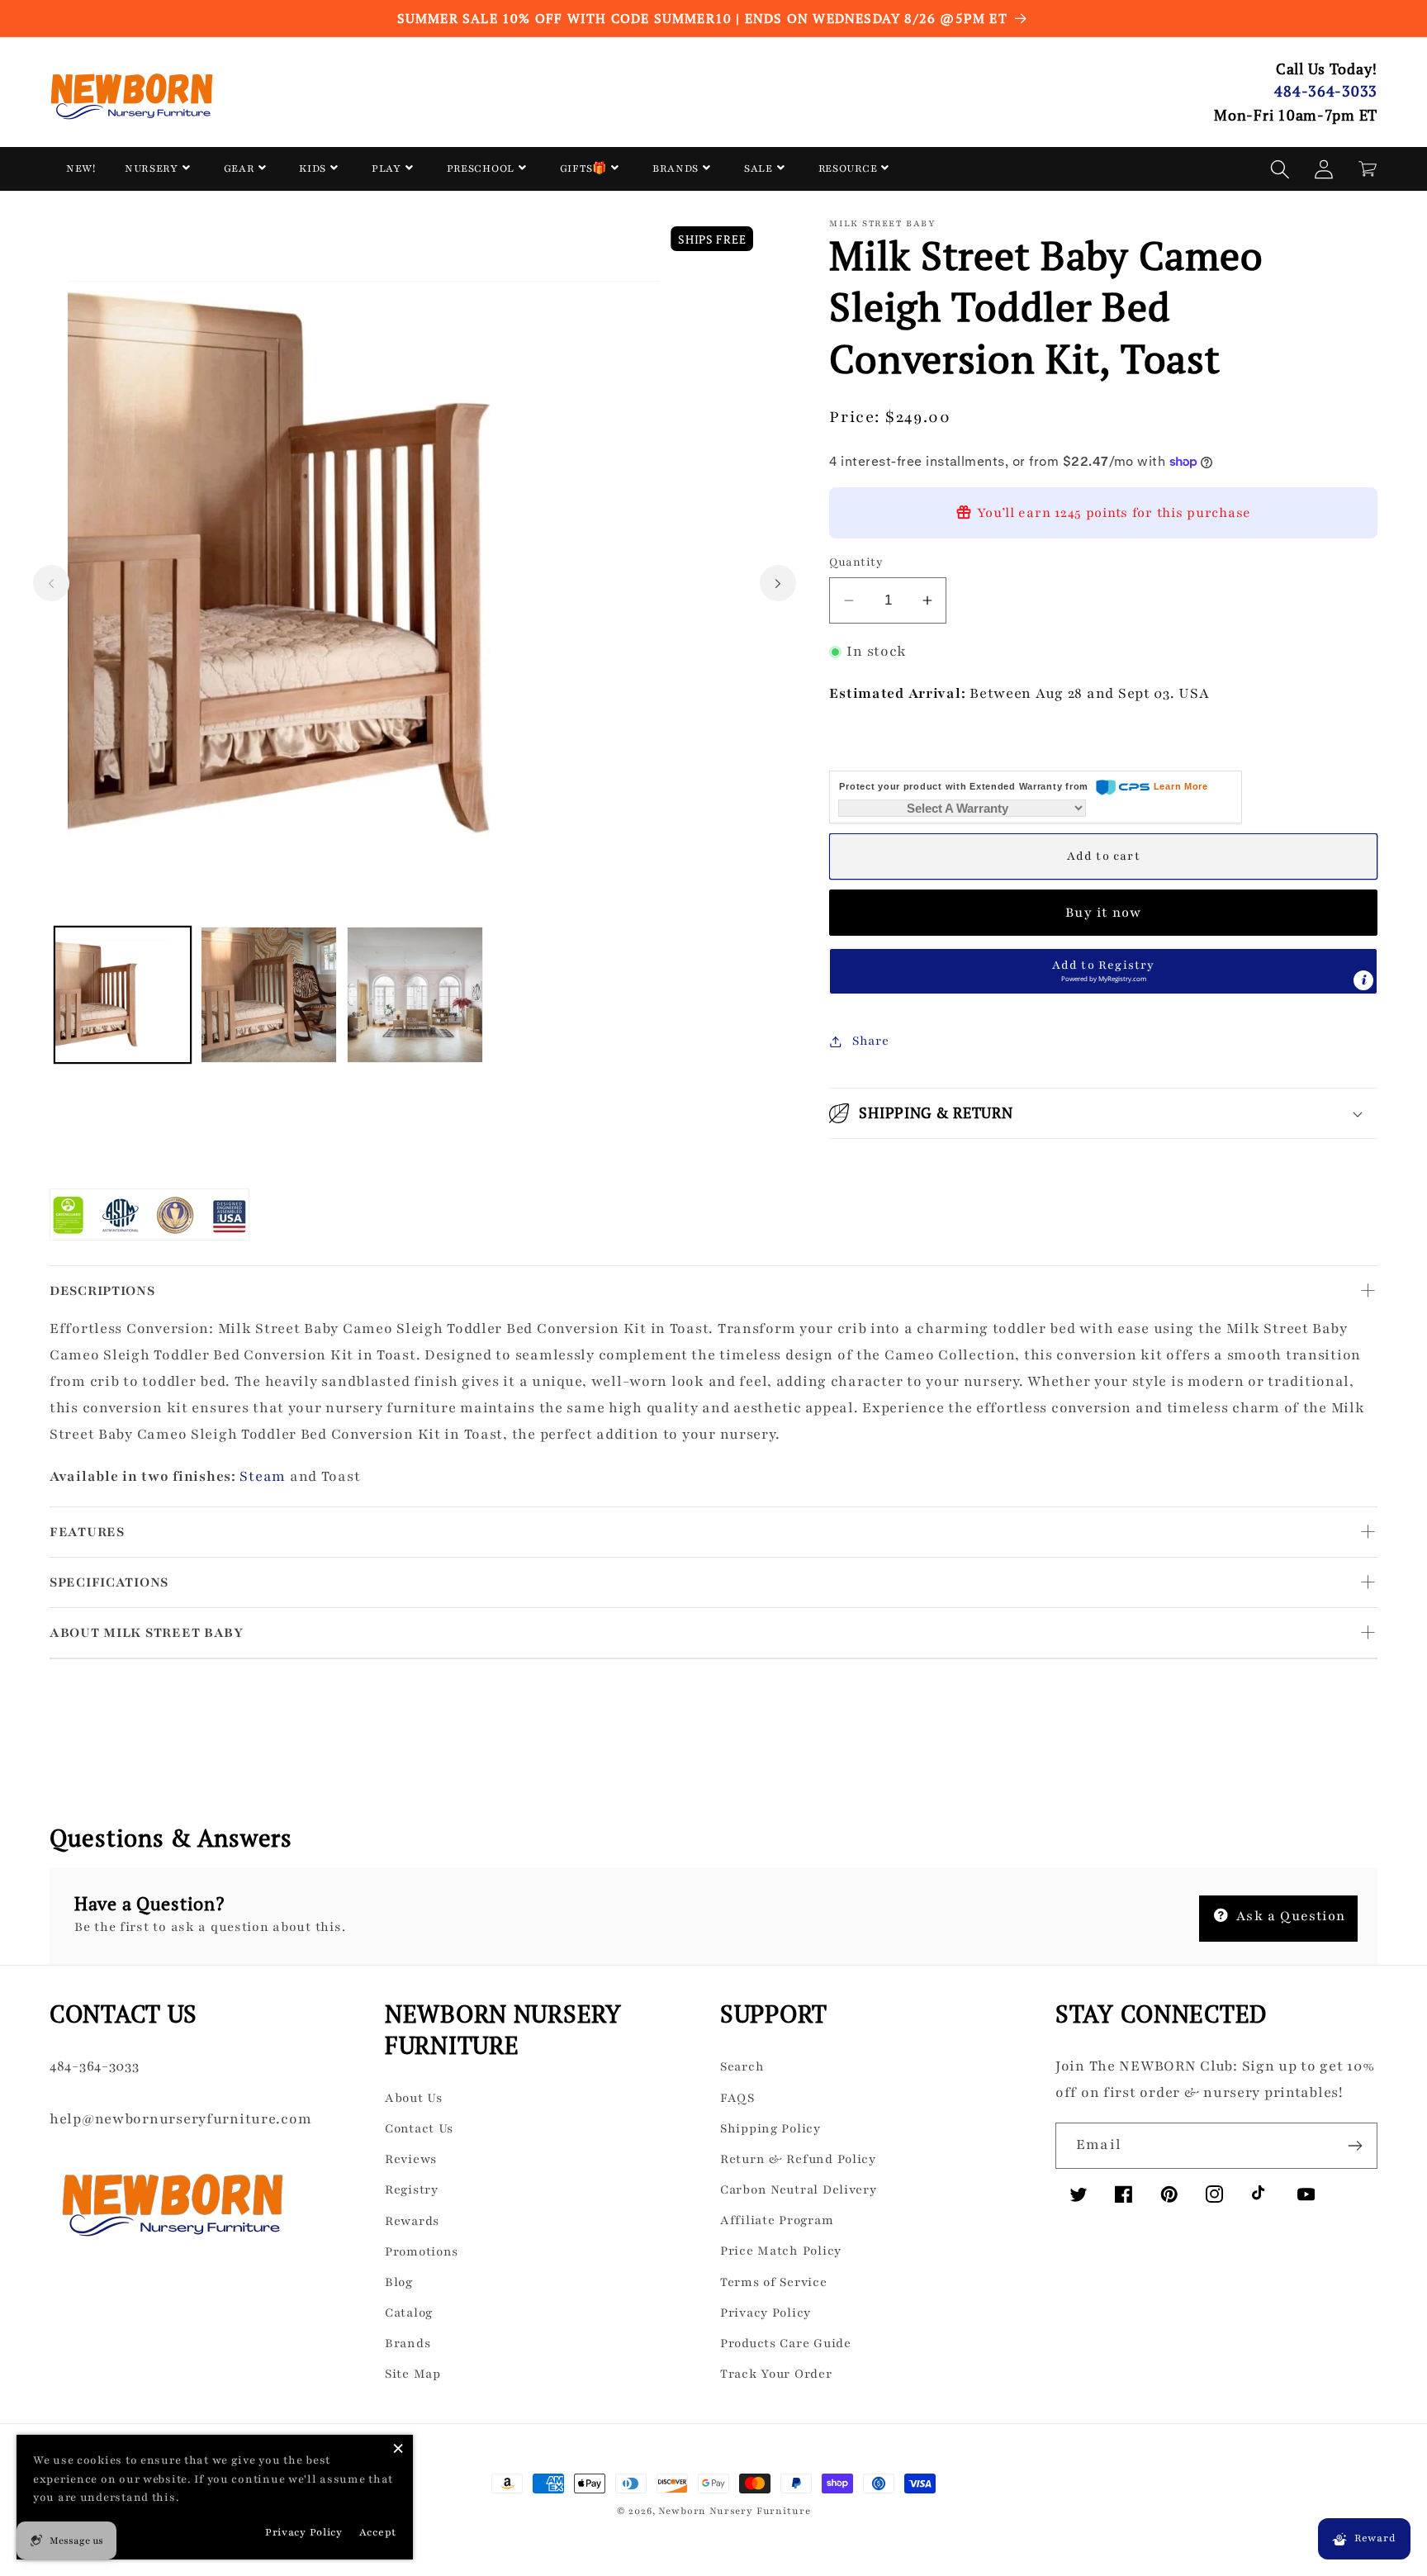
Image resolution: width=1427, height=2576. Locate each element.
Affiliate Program (777, 2220)
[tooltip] (1363, 980)
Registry (412, 2189)
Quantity (856, 562)
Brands (408, 2343)
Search (742, 2066)
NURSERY (152, 168)
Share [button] (870, 1041)
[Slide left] (51, 583)
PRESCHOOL (481, 168)
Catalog (409, 2313)
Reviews (411, 2159)
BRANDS (676, 168)
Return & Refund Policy (798, 2159)
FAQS (737, 2098)
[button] (1280, 169)
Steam (263, 1476)
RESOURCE (848, 168)
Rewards (412, 2221)
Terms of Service (774, 2282)
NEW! (81, 168)
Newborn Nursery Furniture (734, 2511)
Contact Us (419, 2128)
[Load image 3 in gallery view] (415, 995)
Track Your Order (776, 2374)
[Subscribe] (1355, 2146)
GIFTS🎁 (583, 168)
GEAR (239, 168)
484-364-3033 (1326, 91)
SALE (759, 168)
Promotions (422, 2251)
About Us (414, 2098)
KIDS (313, 168)
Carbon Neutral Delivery (799, 2189)
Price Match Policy (781, 2251)
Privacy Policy (766, 2313)
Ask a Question (1289, 1916)
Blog (399, 2282)
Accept (378, 2532)
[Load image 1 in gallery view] (123, 995)
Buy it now (1103, 913)
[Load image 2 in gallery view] (269, 995)
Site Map (413, 2374)
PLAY (386, 168)
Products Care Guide (786, 2343)
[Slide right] (778, 583)
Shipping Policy (770, 2128)
